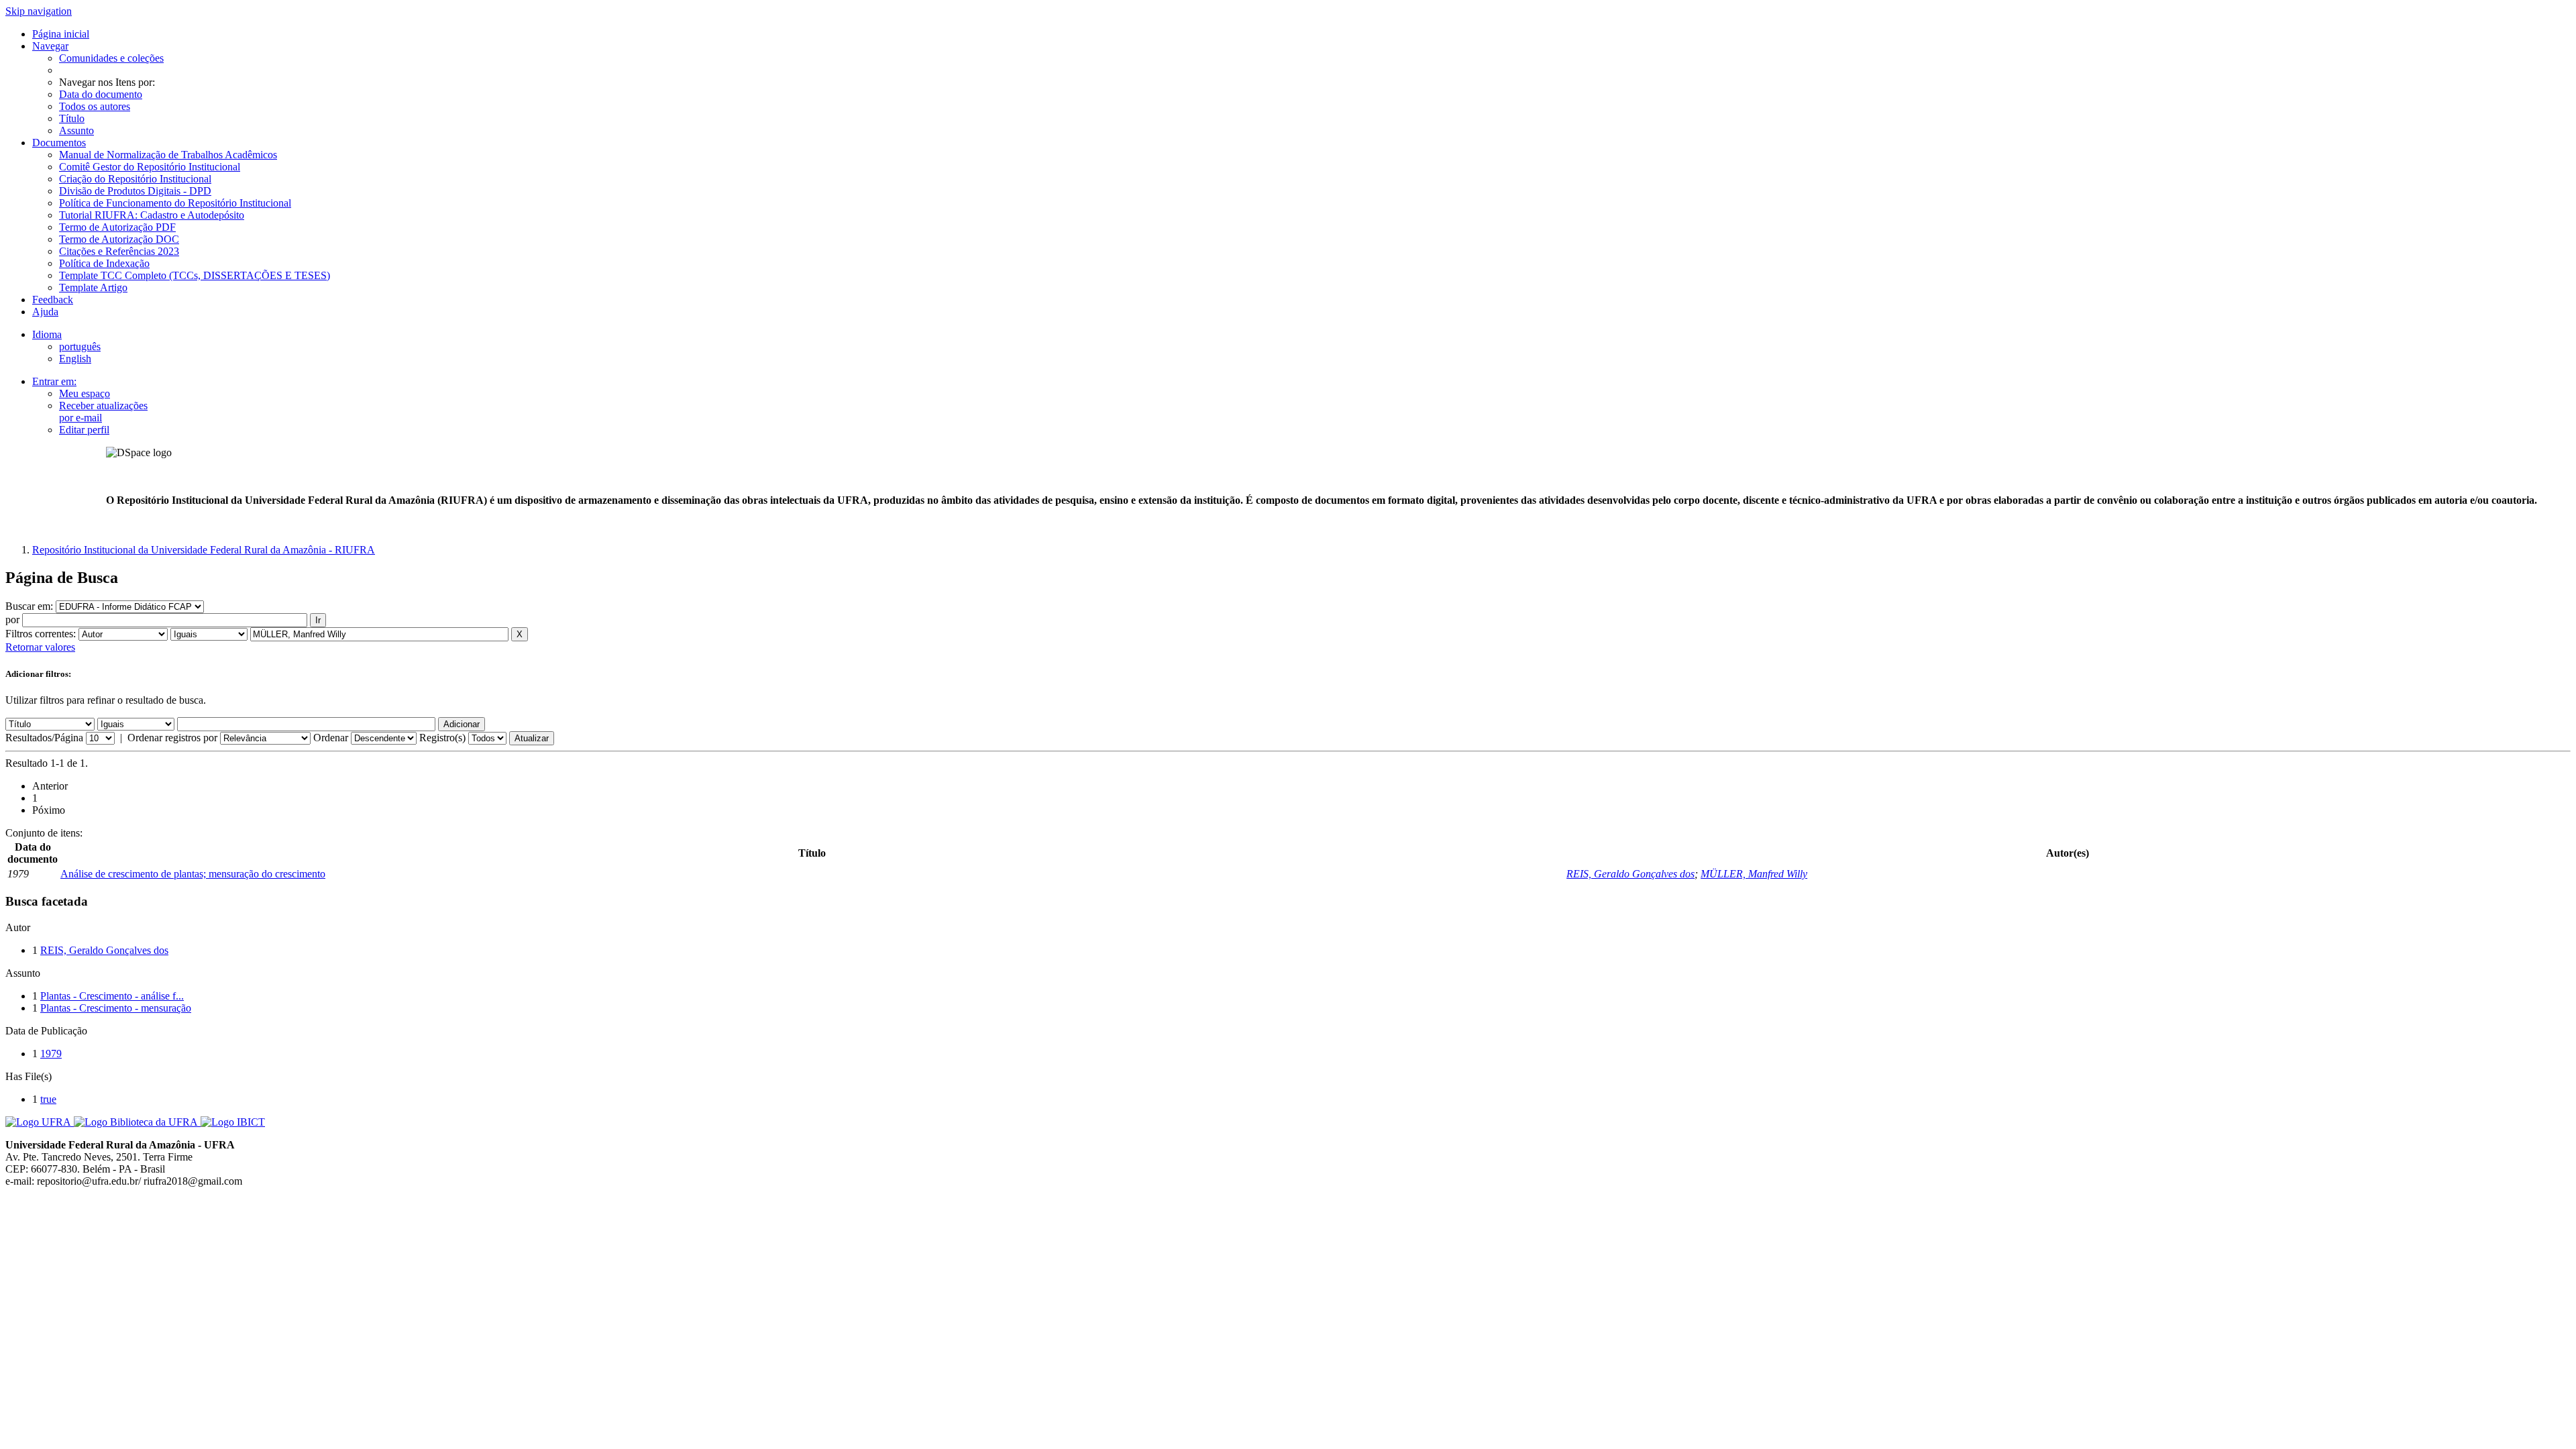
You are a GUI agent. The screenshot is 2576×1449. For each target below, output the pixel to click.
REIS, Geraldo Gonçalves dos (1630, 874)
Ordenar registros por (172, 738)
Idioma (47, 334)
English (75, 359)
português (80, 346)
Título (72, 118)
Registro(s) (442, 738)
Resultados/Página (44, 738)
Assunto (76, 130)
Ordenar (331, 738)
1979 (51, 1054)
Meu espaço (85, 393)
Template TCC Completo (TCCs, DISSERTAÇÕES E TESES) (195, 275)
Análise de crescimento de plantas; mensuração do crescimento (193, 874)
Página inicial (61, 34)
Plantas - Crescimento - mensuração (116, 1008)
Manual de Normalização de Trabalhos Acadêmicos (168, 155)
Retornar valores (40, 647)
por (12, 620)
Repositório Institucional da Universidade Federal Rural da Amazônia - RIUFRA (204, 550)
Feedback (53, 300)
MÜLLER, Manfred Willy (1754, 874)
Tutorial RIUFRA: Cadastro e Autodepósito (152, 215)
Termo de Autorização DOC (119, 239)
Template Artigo (93, 287)
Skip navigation (39, 11)
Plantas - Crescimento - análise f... (112, 996)
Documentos (59, 143)
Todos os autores (95, 106)
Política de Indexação (104, 263)
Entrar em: (54, 381)
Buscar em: (31, 606)
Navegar (50, 46)
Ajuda (45, 312)
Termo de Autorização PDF (117, 227)
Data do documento (101, 94)
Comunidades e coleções (111, 58)
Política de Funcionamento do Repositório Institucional (175, 203)
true (48, 1099)
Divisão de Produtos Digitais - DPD (135, 191)
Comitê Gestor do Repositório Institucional (150, 167)
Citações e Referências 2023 (119, 251)
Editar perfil (84, 430)
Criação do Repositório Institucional (135, 179)
